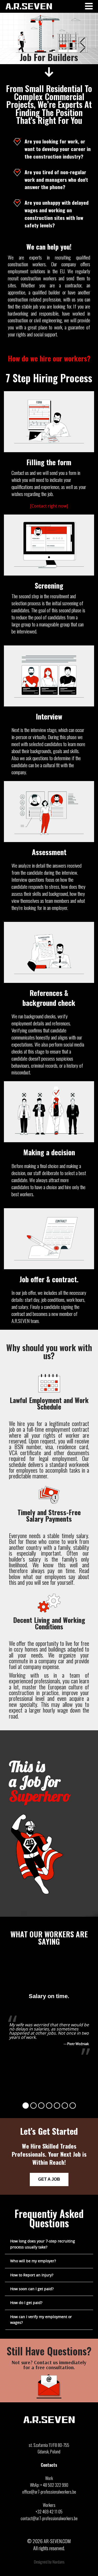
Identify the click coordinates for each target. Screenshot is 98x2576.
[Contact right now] (49, 506)
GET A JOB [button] (49, 2179)
